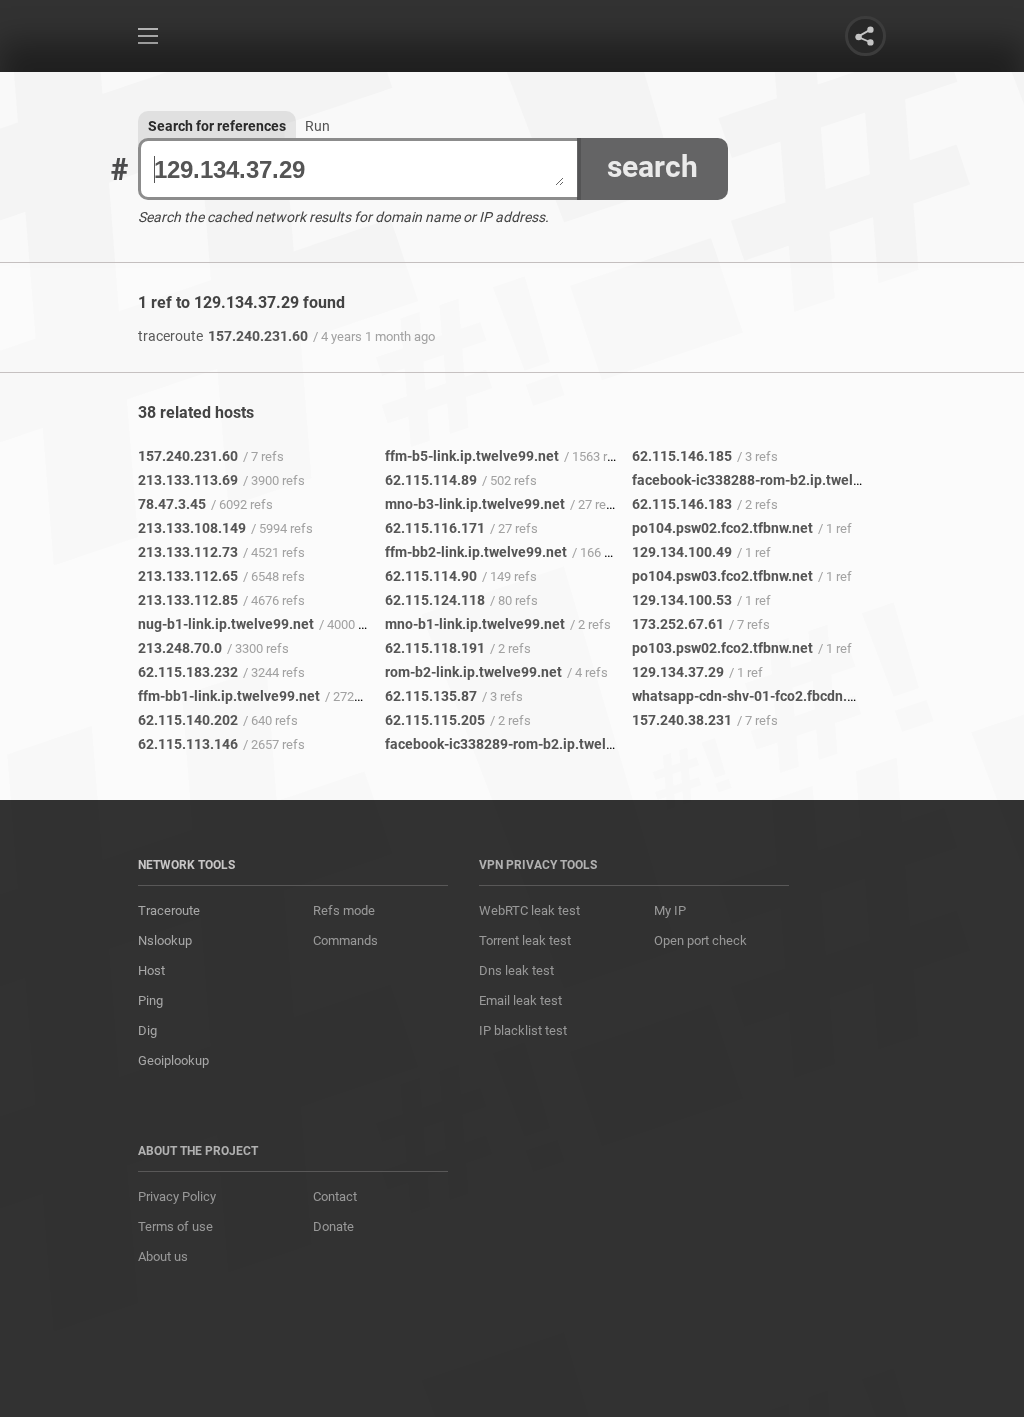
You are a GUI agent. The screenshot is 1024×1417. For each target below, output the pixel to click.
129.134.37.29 (678, 672)
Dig (147, 1030)
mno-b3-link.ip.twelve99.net (475, 504)
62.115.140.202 (188, 720)
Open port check (700, 940)
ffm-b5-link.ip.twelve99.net (472, 456)
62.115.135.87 (431, 696)
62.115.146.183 (682, 504)
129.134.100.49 (682, 552)
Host (151, 970)
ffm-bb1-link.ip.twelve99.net (229, 696)
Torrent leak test (525, 940)
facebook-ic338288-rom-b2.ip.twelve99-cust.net (786, 480)
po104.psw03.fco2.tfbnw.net (722, 576)
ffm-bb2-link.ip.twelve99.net (476, 552)
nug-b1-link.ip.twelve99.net (226, 624)
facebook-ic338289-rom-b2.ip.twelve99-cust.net (539, 744)
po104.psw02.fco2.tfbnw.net (722, 528)
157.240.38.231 (682, 720)
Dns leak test (516, 970)
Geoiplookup (173, 1060)
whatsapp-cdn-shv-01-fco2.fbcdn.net (750, 696)
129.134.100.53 (682, 600)
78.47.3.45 (172, 504)
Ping (150, 1000)
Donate (333, 1226)
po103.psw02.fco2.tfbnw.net (722, 648)
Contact (335, 1196)
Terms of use (175, 1226)
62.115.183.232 (188, 672)
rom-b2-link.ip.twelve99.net (473, 672)
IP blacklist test (523, 1030)
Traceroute (169, 910)
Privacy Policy (177, 1196)
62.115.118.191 (435, 648)
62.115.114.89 (431, 480)
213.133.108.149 (192, 528)
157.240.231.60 (223, 336)
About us (163, 1256)
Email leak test (520, 1000)
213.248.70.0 (180, 648)
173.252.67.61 (678, 624)
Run (317, 126)
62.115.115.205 (435, 720)
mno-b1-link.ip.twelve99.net (475, 624)
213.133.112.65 (188, 576)
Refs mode (344, 910)
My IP (670, 910)
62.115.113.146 (188, 744)
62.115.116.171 (435, 528)
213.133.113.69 (188, 480)
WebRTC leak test (529, 910)
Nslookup (165, 940)
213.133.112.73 (188, 552)
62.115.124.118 (435, 600)
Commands (345, 940)
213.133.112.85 (188, 600)
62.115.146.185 (682, 456)
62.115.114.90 (431, 576)
